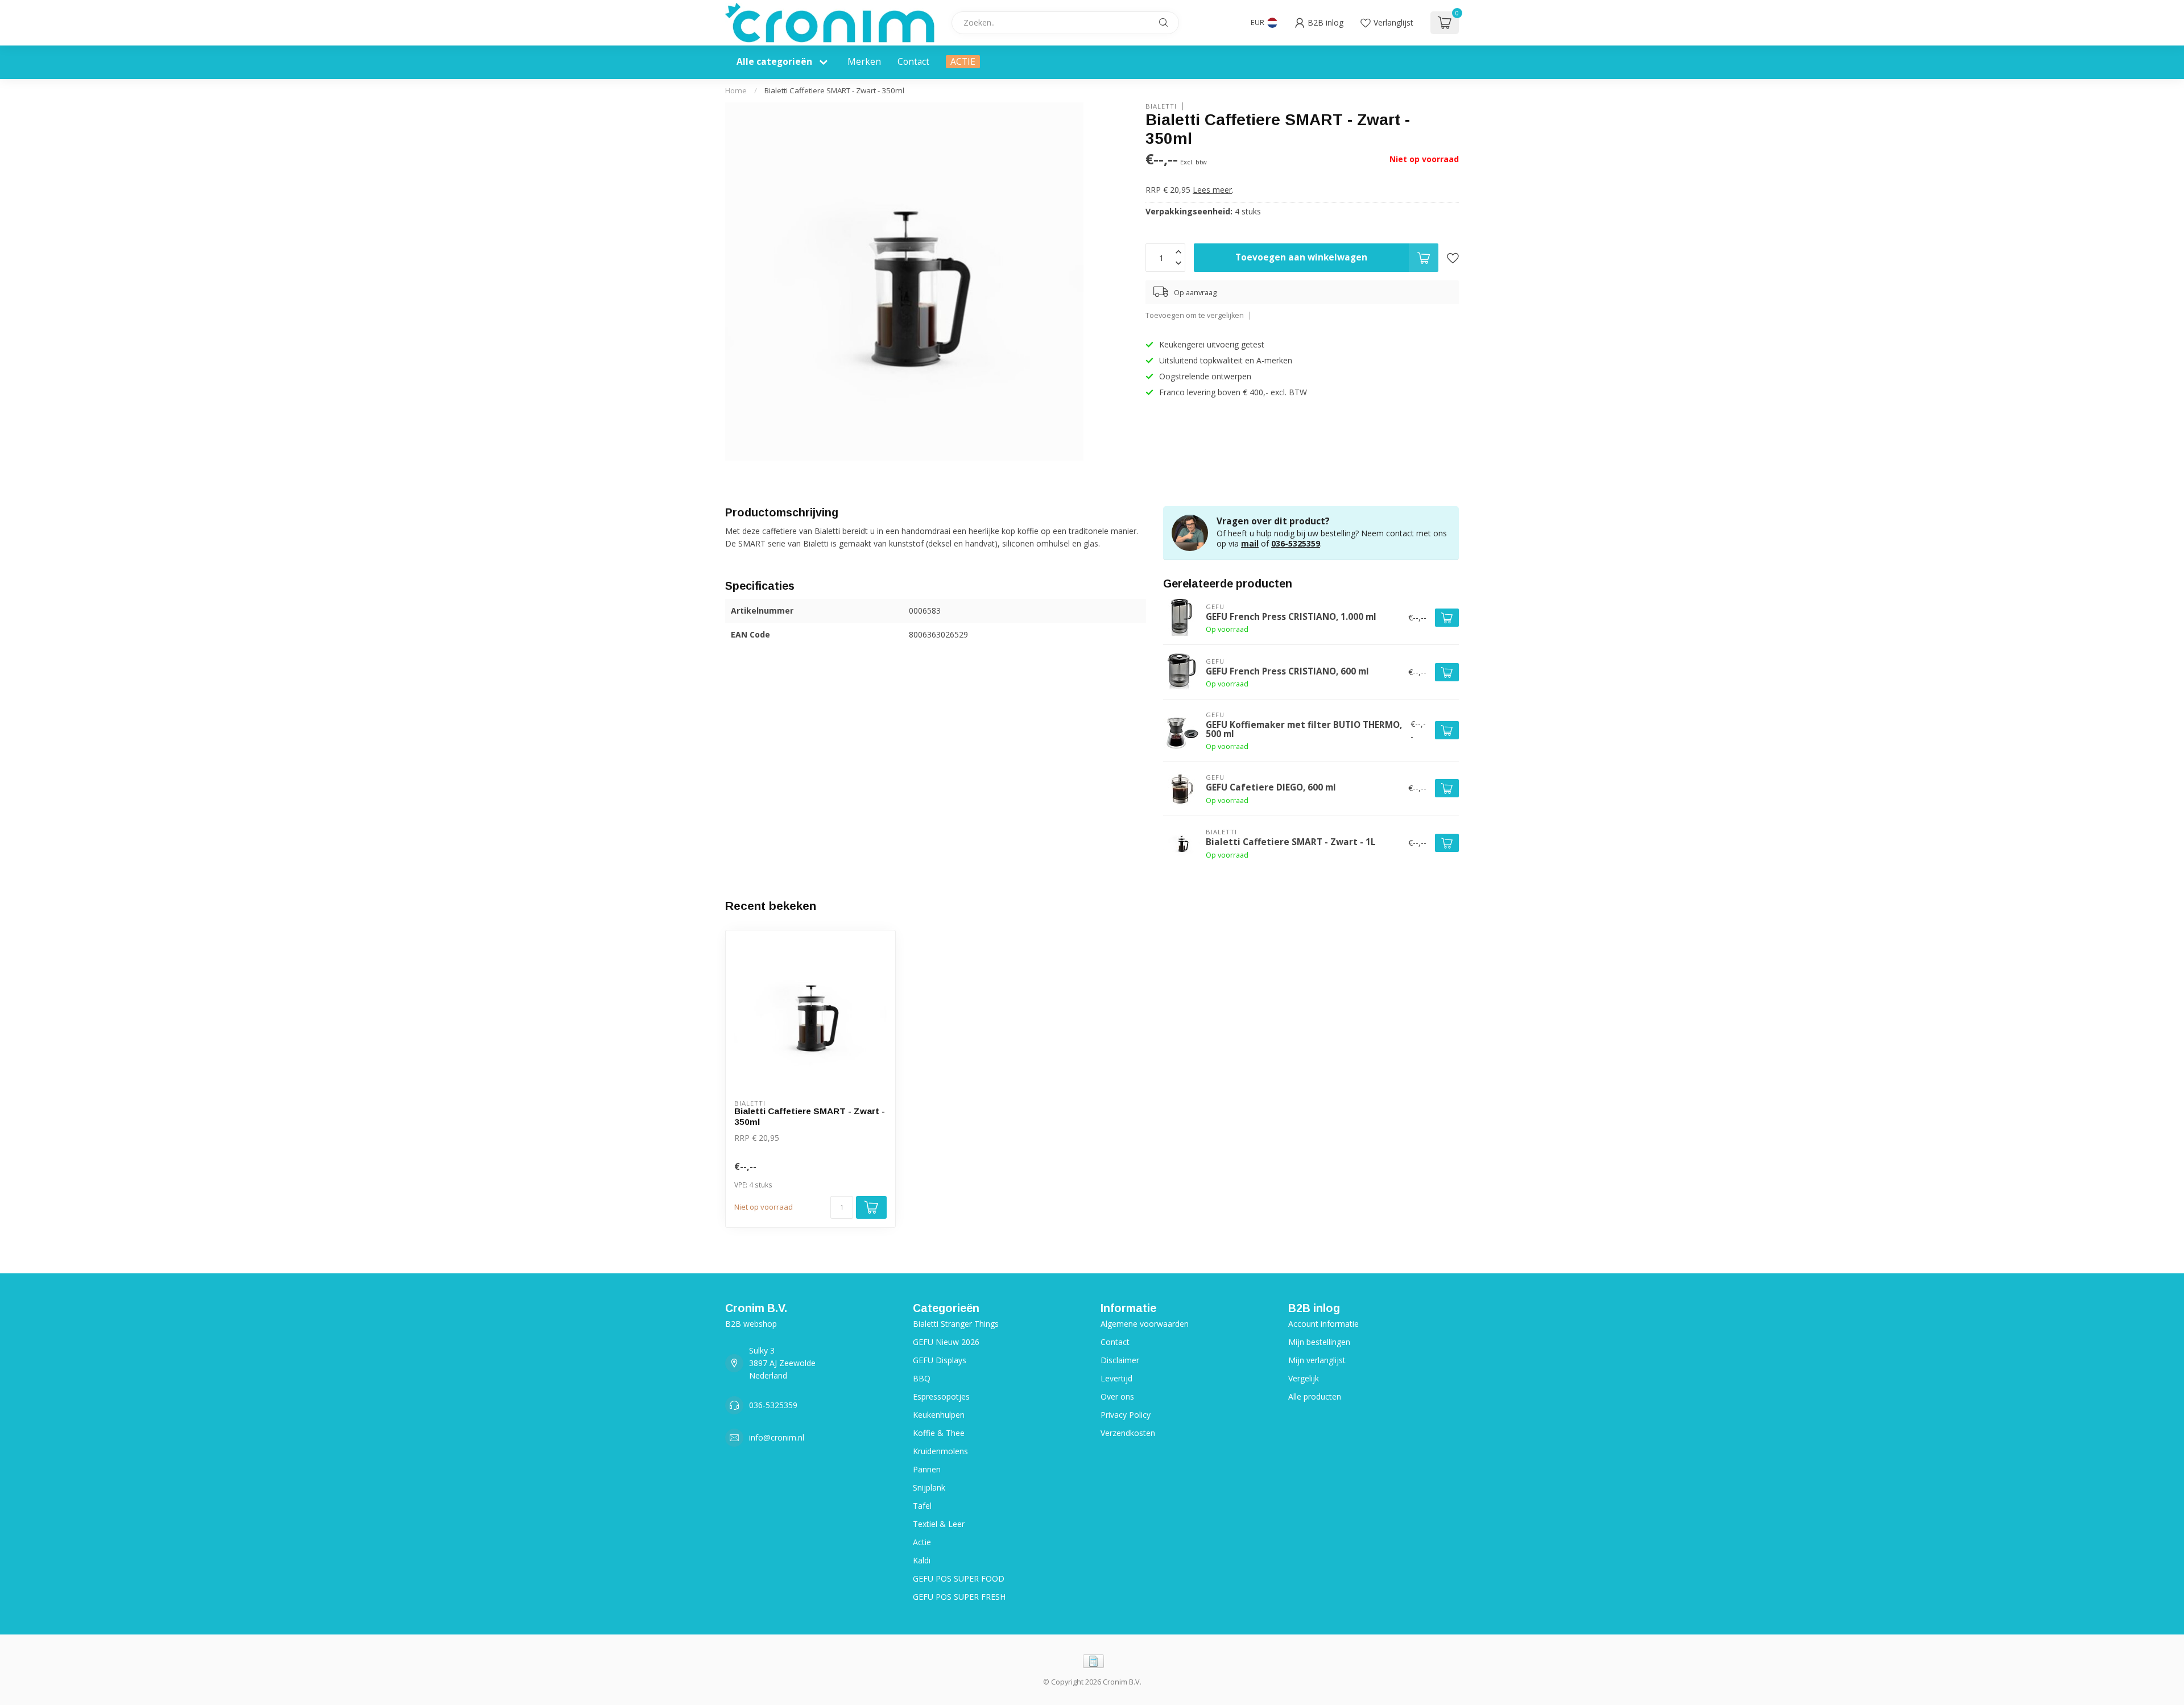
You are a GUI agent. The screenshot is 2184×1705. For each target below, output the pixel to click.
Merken (864, 62)
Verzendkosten (1128, 1433)
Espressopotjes (941, 1396)
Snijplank (929, 1487)
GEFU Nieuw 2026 (946, 1342)
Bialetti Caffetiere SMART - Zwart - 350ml (834, 90)
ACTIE (963, 62)
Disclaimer (1120, 1360)
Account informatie (1323, 1324)
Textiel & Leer (939, 1524)
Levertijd (1116, 1378)
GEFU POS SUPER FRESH (959, 1597)
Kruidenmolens (940, 1451)
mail (1250, 543)
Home (736, 90)
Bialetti (1161, 106)
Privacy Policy (1126, 1415)
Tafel (922, 1506)
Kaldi (922, 1560)
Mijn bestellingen (1319, 1342)
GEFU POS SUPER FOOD (959, 1578)
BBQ (922, 1378)
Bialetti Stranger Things (956, 1324)
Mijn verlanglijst (1317, 1360)
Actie (922, 1542)
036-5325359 (1296, 543)
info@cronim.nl (777, 1437)
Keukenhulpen (939, 1415)
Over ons (1117, 1396)
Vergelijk (1304, 1378)
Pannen (927, 1469)
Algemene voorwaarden (1145, 1324)
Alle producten (1315, 1396)
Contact (913, 62)
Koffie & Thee (939, 1433)
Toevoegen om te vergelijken (1195, 316)
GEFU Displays (940, 1360)
